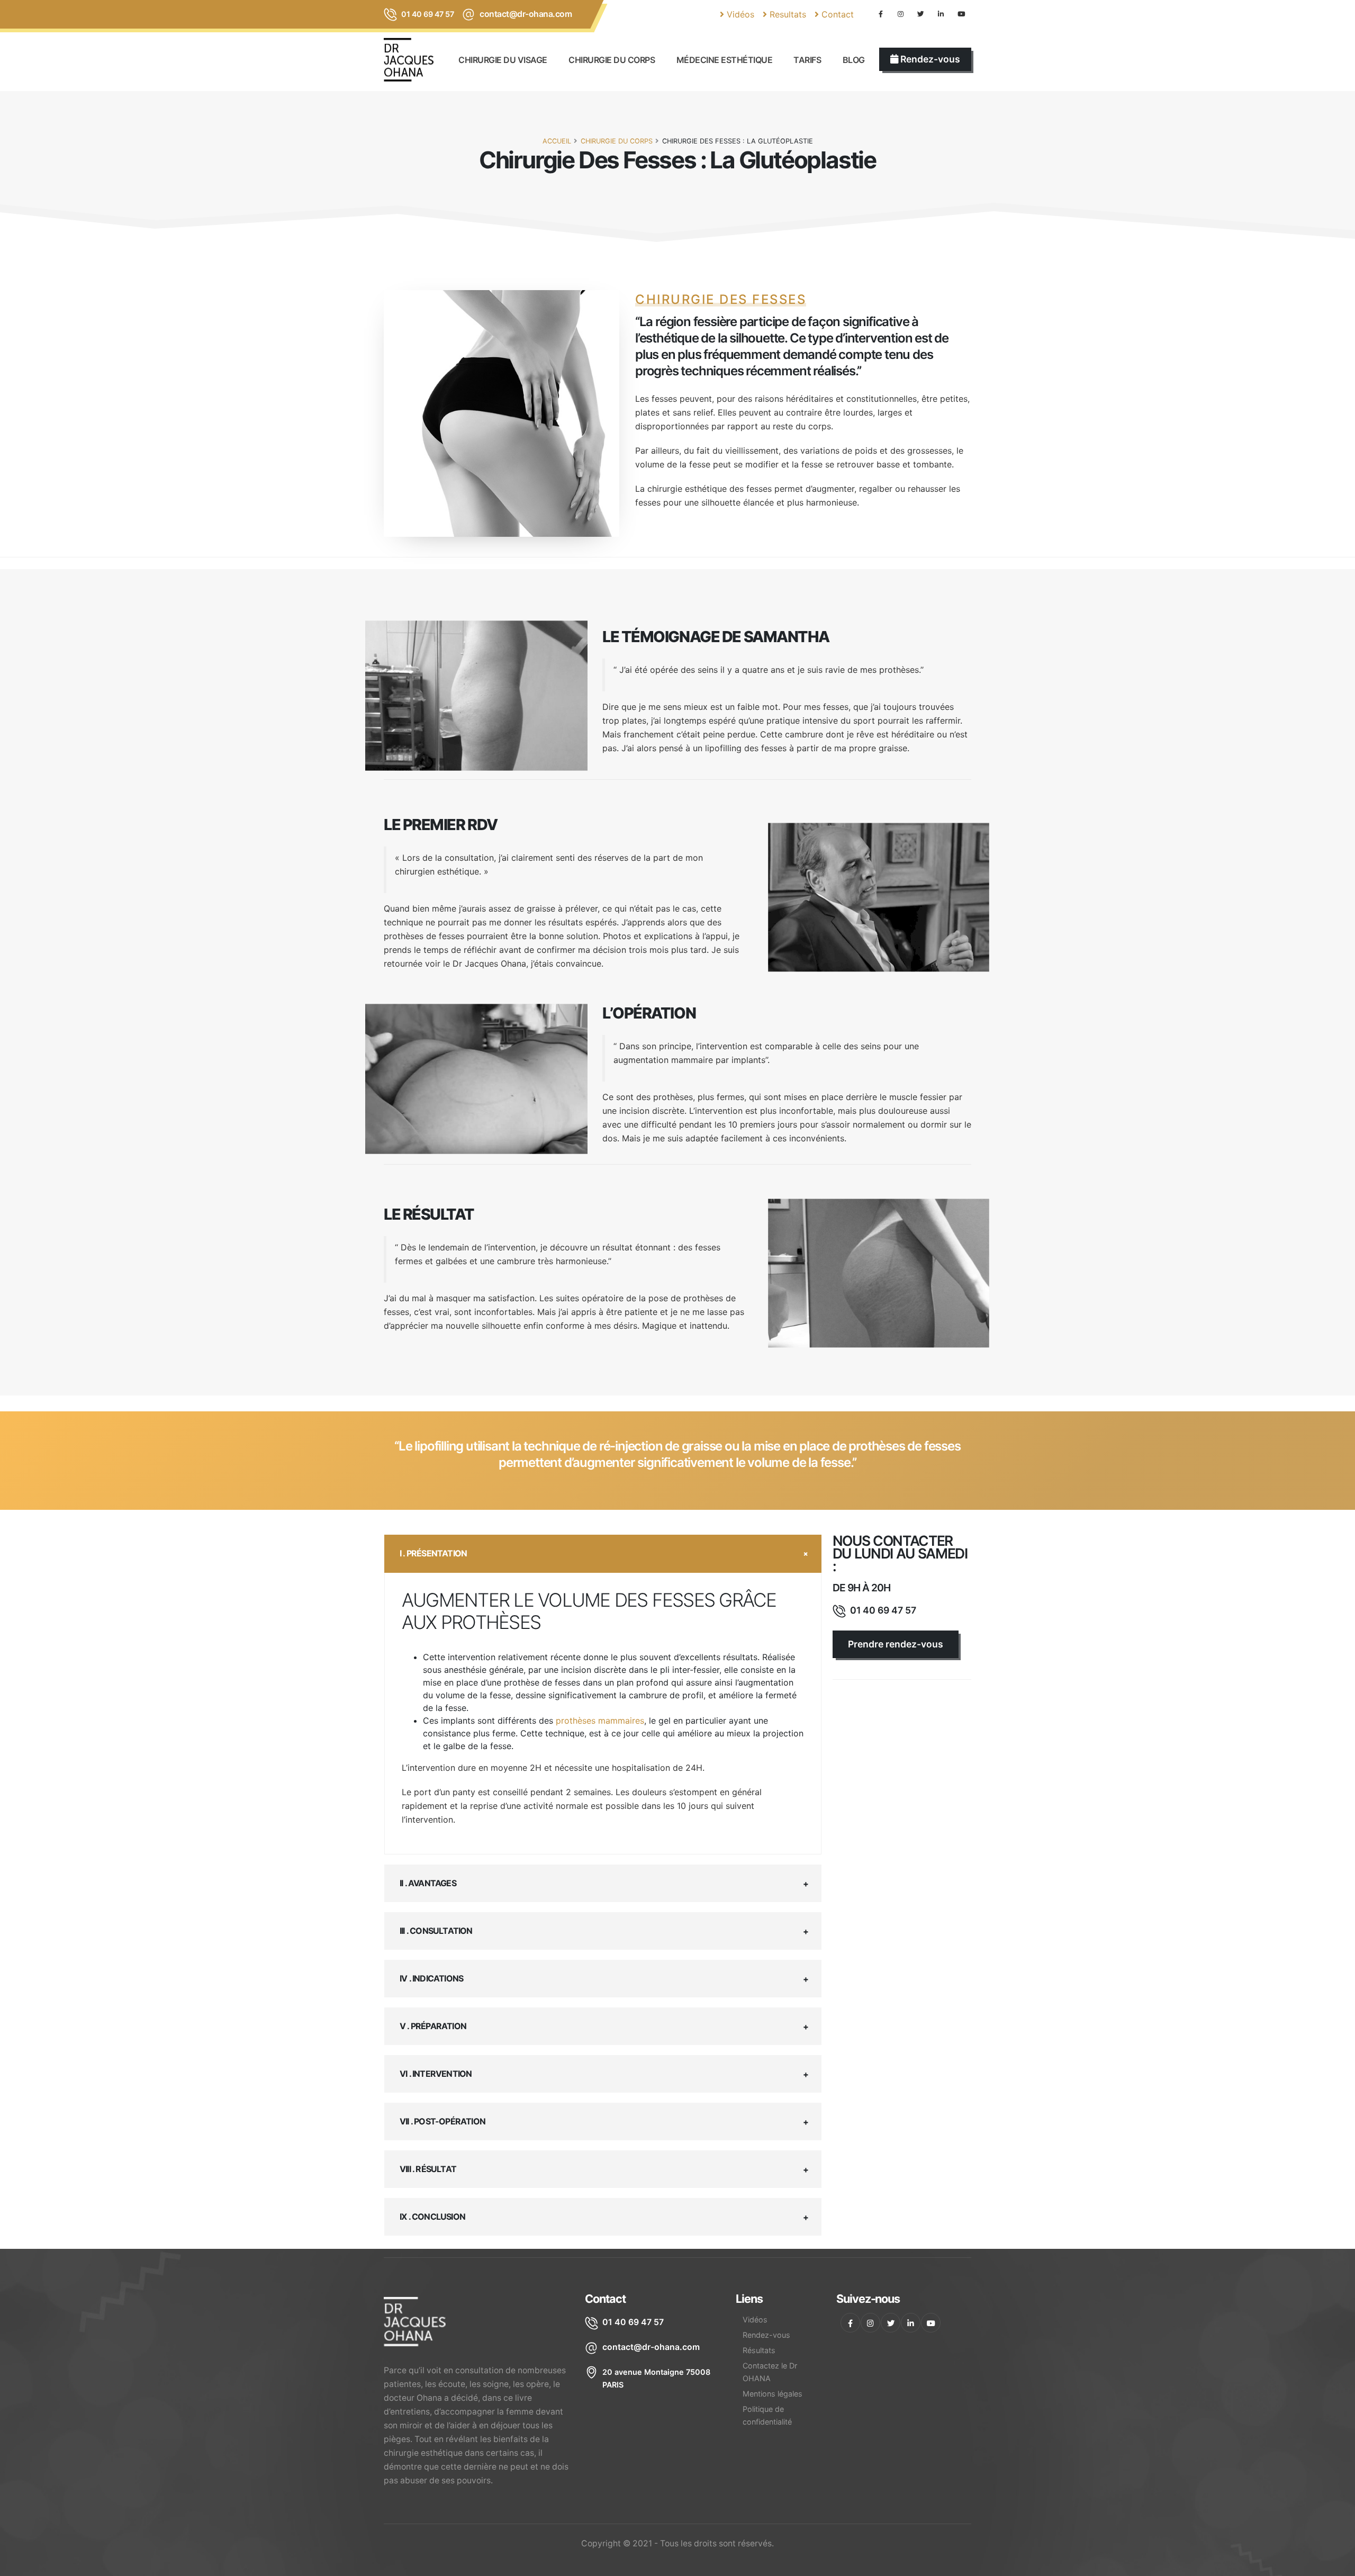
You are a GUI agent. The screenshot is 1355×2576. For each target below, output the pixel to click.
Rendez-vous (766, 2335)
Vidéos (739, 14)
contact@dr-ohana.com (526, 14)
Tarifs (807, 60)
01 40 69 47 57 (427, 14)
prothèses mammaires (600, 1721)
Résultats (759, 2350)
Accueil (557, 141)
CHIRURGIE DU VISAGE (503, 60)
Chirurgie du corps (612, 60)
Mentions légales (773, 2394)
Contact (836, 14)
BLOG (854, 60)
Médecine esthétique (725, 60)
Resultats (787, 14)
